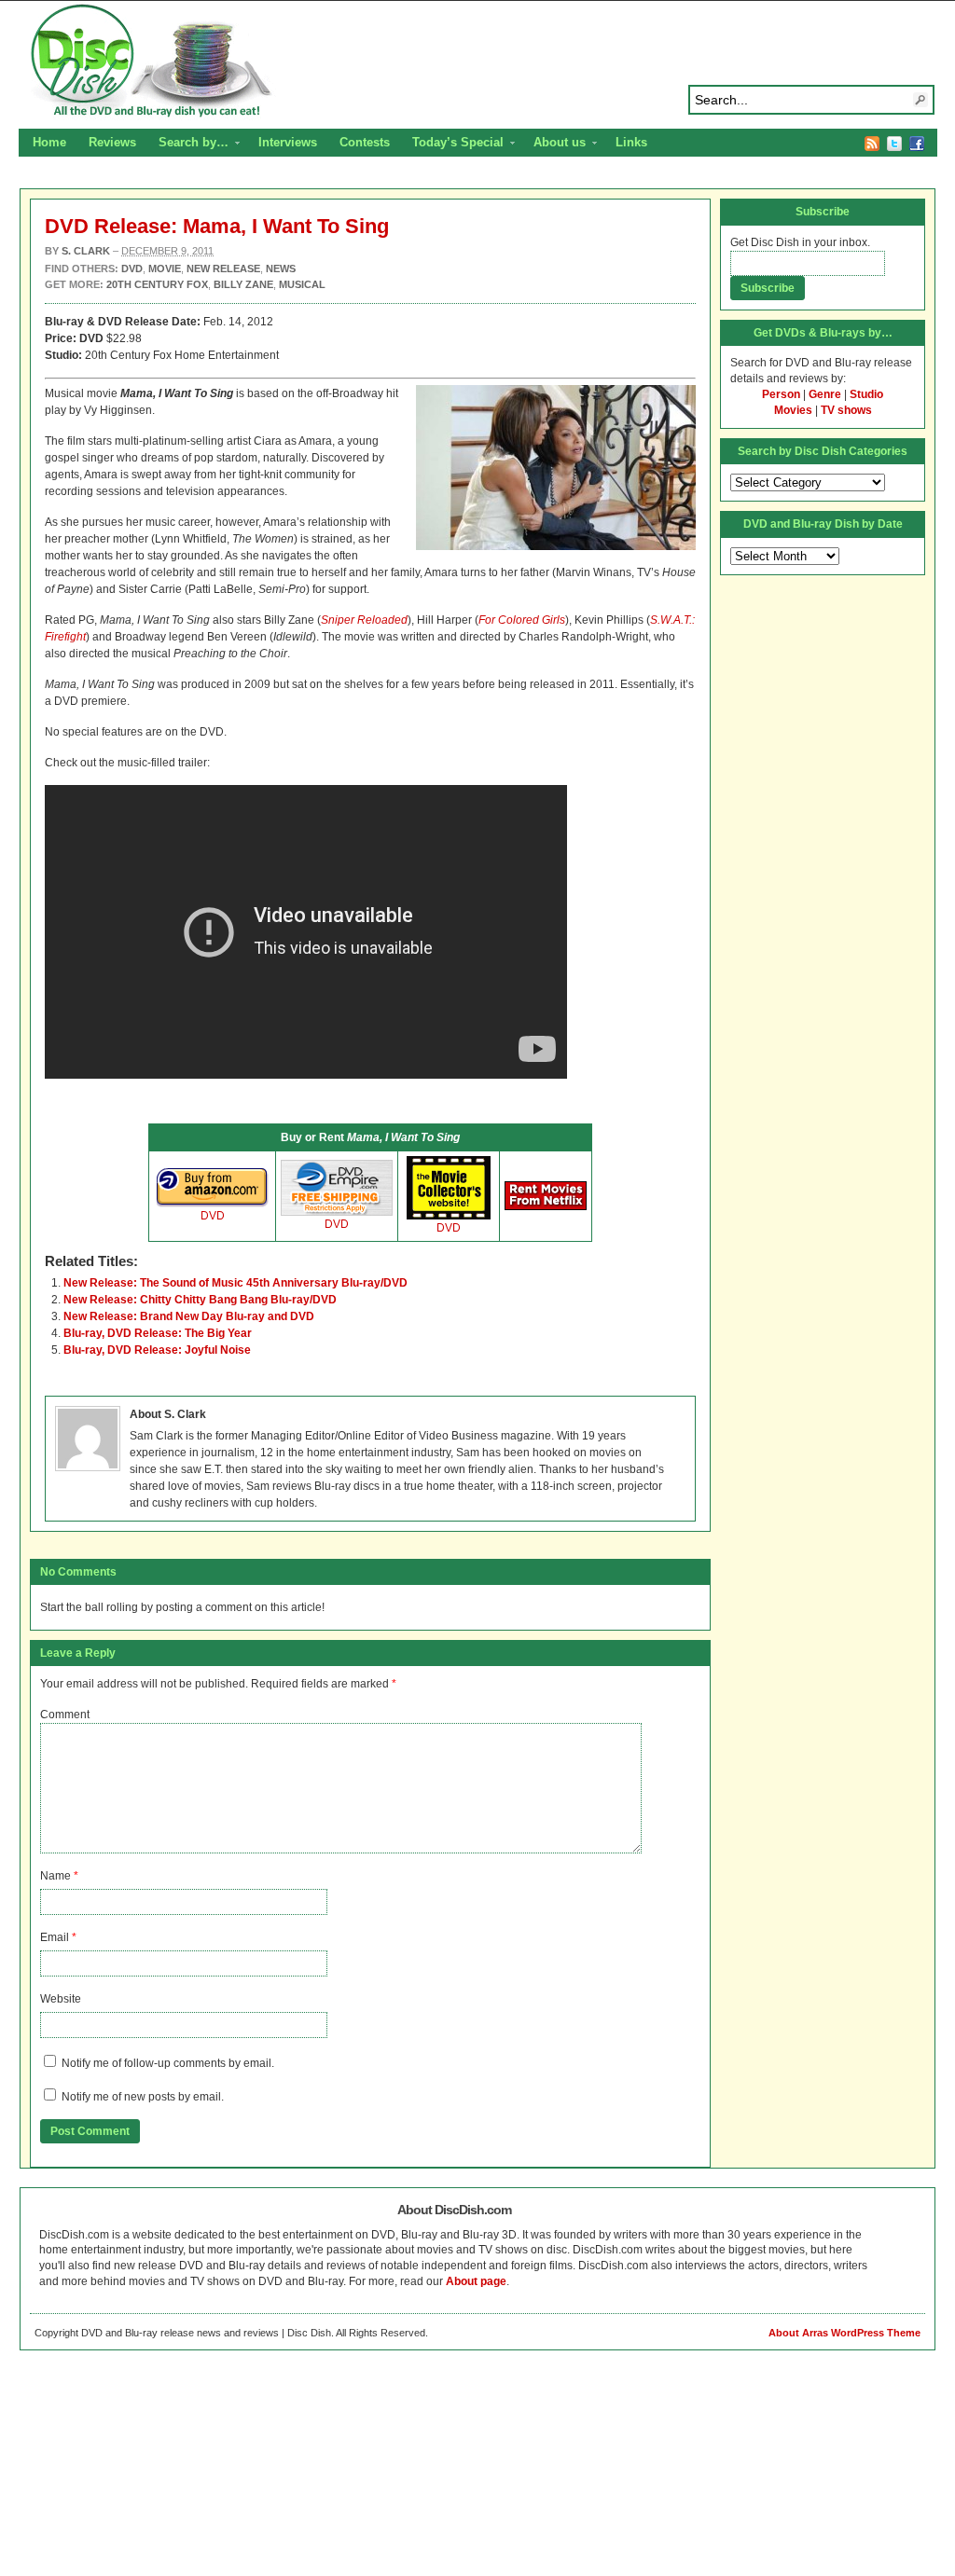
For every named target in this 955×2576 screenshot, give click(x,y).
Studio (866, 394)
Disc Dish (477, 62)
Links (631, 142)
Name (55, 1876)
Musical (302, 284)
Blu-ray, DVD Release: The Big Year (158, 1333)
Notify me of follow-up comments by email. (168, 2063)
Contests (365, 142)
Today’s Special (452, 145)
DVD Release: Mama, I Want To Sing (217, 226)
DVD (213, 1216)
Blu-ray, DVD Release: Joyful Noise (157, 1350)
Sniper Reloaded (364, 620)
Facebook (917, 144)
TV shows (846, 410)
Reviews (112, 142)
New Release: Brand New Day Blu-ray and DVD (189, 1316)
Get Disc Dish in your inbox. (800, 242)
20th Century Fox (157, 284)
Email (55, 1937)
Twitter (894, 144)
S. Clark (86, 251)
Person (781, 394)
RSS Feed (872, 144)
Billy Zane (243, 284)
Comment (65, 1715)
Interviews (288, 142)
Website (61, 1999)
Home (49, 142)
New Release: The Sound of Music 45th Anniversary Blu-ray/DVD (235, 1283)
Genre (825, 394)
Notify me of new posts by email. (143, 2097)
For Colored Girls (522, 620)
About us (554, 145)
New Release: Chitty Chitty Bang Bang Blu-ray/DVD (200, 1300)
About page (476, 2281)
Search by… (188, 145)
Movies (793, 410)
